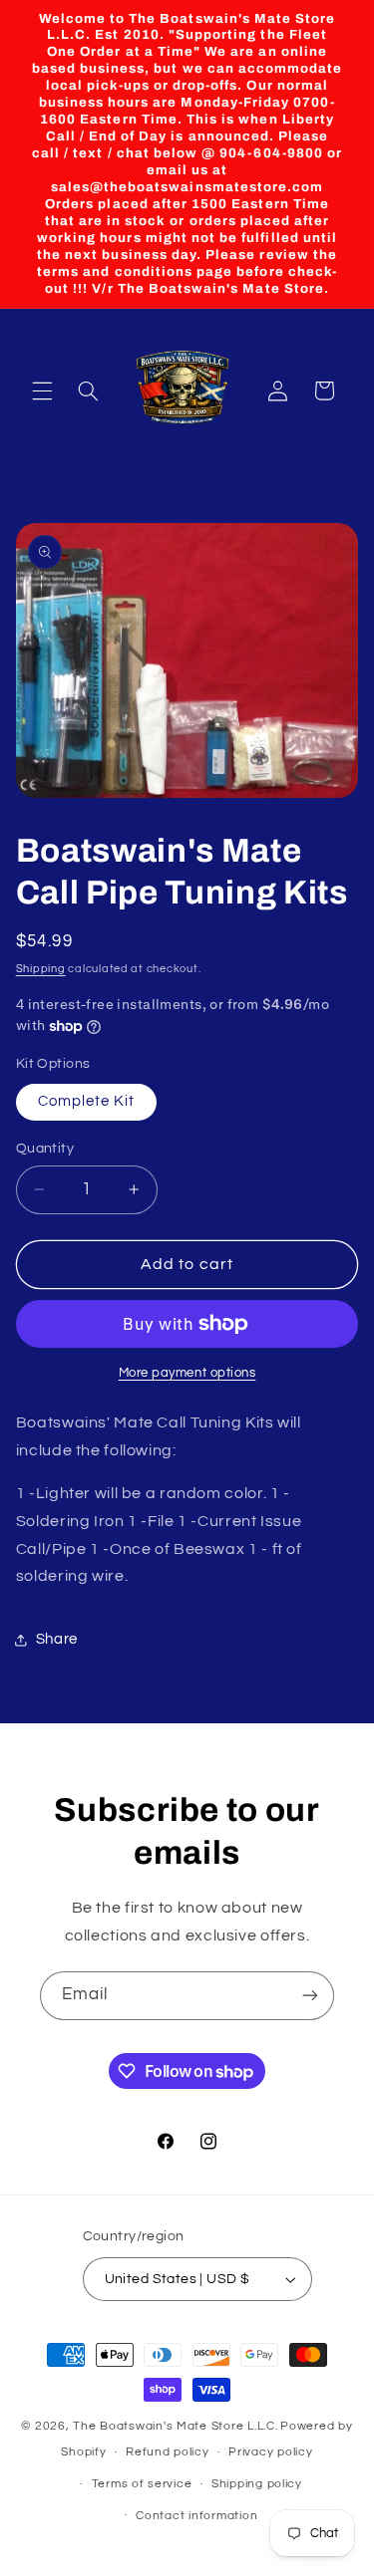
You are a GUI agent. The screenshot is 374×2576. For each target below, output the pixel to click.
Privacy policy (270, 2452)
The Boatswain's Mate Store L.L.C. (175, 2426)
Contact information (196, 2516)
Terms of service (142, 2484)
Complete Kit (87, 1101)
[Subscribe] (310, 1996)
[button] (42, 390)
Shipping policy (257, 2484)
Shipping (41, 969)
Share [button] (57, 1639)
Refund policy (168, 2452)
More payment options (187, 1373)
